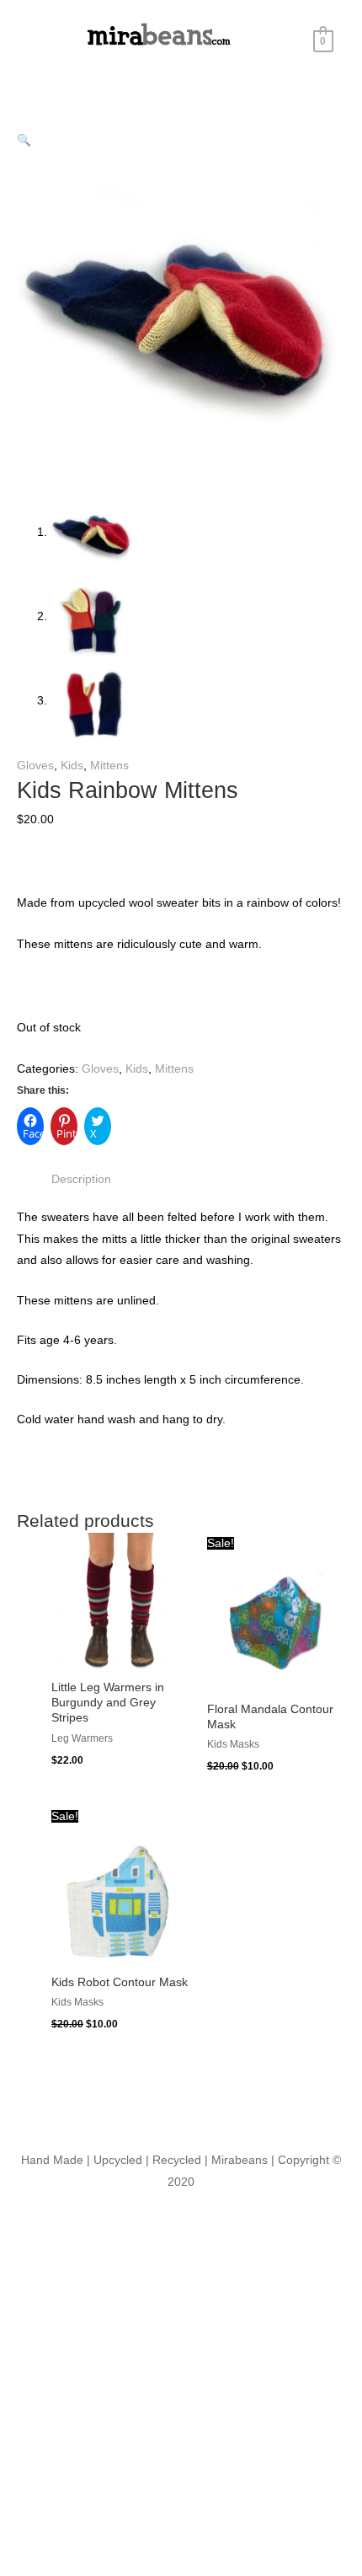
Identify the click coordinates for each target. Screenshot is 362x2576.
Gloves (35, 766)
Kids (72, 766)
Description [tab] (81, 1179)
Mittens (109, 766)
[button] (24, 140)
